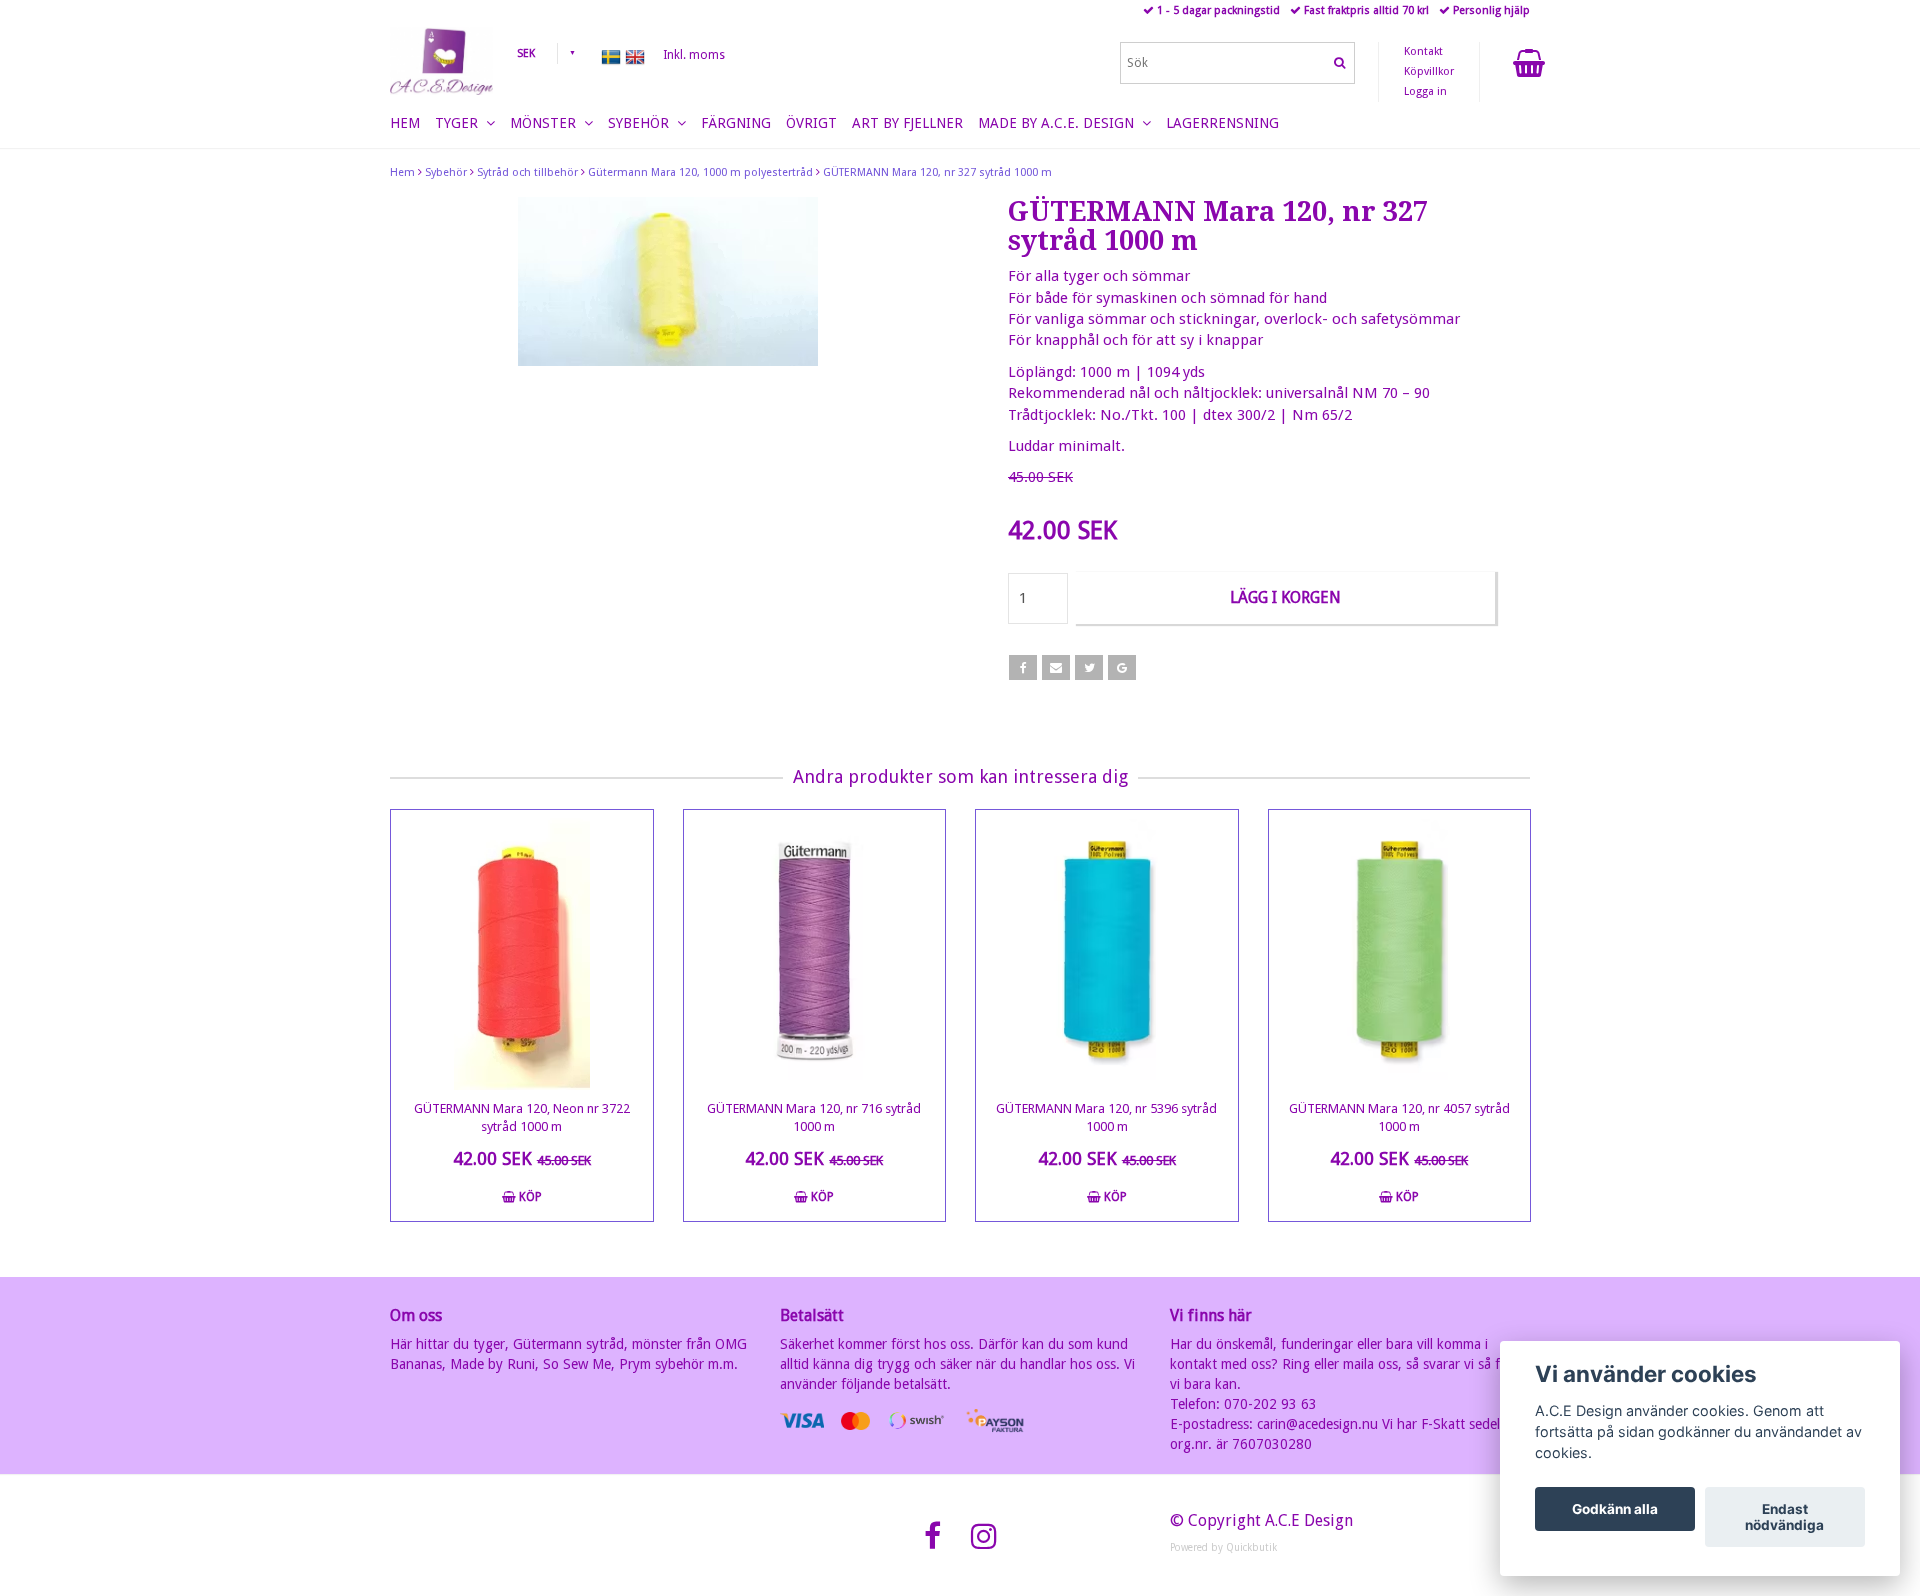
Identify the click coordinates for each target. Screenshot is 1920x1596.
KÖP (529, 1197)
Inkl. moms (694, 55)
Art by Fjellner (907, 123)
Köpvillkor (1429, 71)
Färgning (736, 123)
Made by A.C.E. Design (1060, 123)
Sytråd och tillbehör (527, 172)
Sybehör (446, 172)
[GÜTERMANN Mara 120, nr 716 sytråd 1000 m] (815, 950)
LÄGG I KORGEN (1285, 597)
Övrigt (811, 123)
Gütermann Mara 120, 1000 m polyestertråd (700, 172)
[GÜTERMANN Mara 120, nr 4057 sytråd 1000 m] (1400, 950)
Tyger (460, 123)
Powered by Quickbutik (1223, 1547)
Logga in (1425, 91)
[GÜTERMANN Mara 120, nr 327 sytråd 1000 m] (667, 281)
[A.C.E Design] (441, 61)
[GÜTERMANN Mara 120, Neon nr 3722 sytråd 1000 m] (522, 950)
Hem (402, 172)
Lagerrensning (1222, 123)
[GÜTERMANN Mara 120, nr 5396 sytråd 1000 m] (1107, 950)
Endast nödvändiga (1784, 1517)
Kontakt (1423, 51)
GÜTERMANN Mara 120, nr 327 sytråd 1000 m (937, 172)
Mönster (547, 123)
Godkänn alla (1615, 1509)
